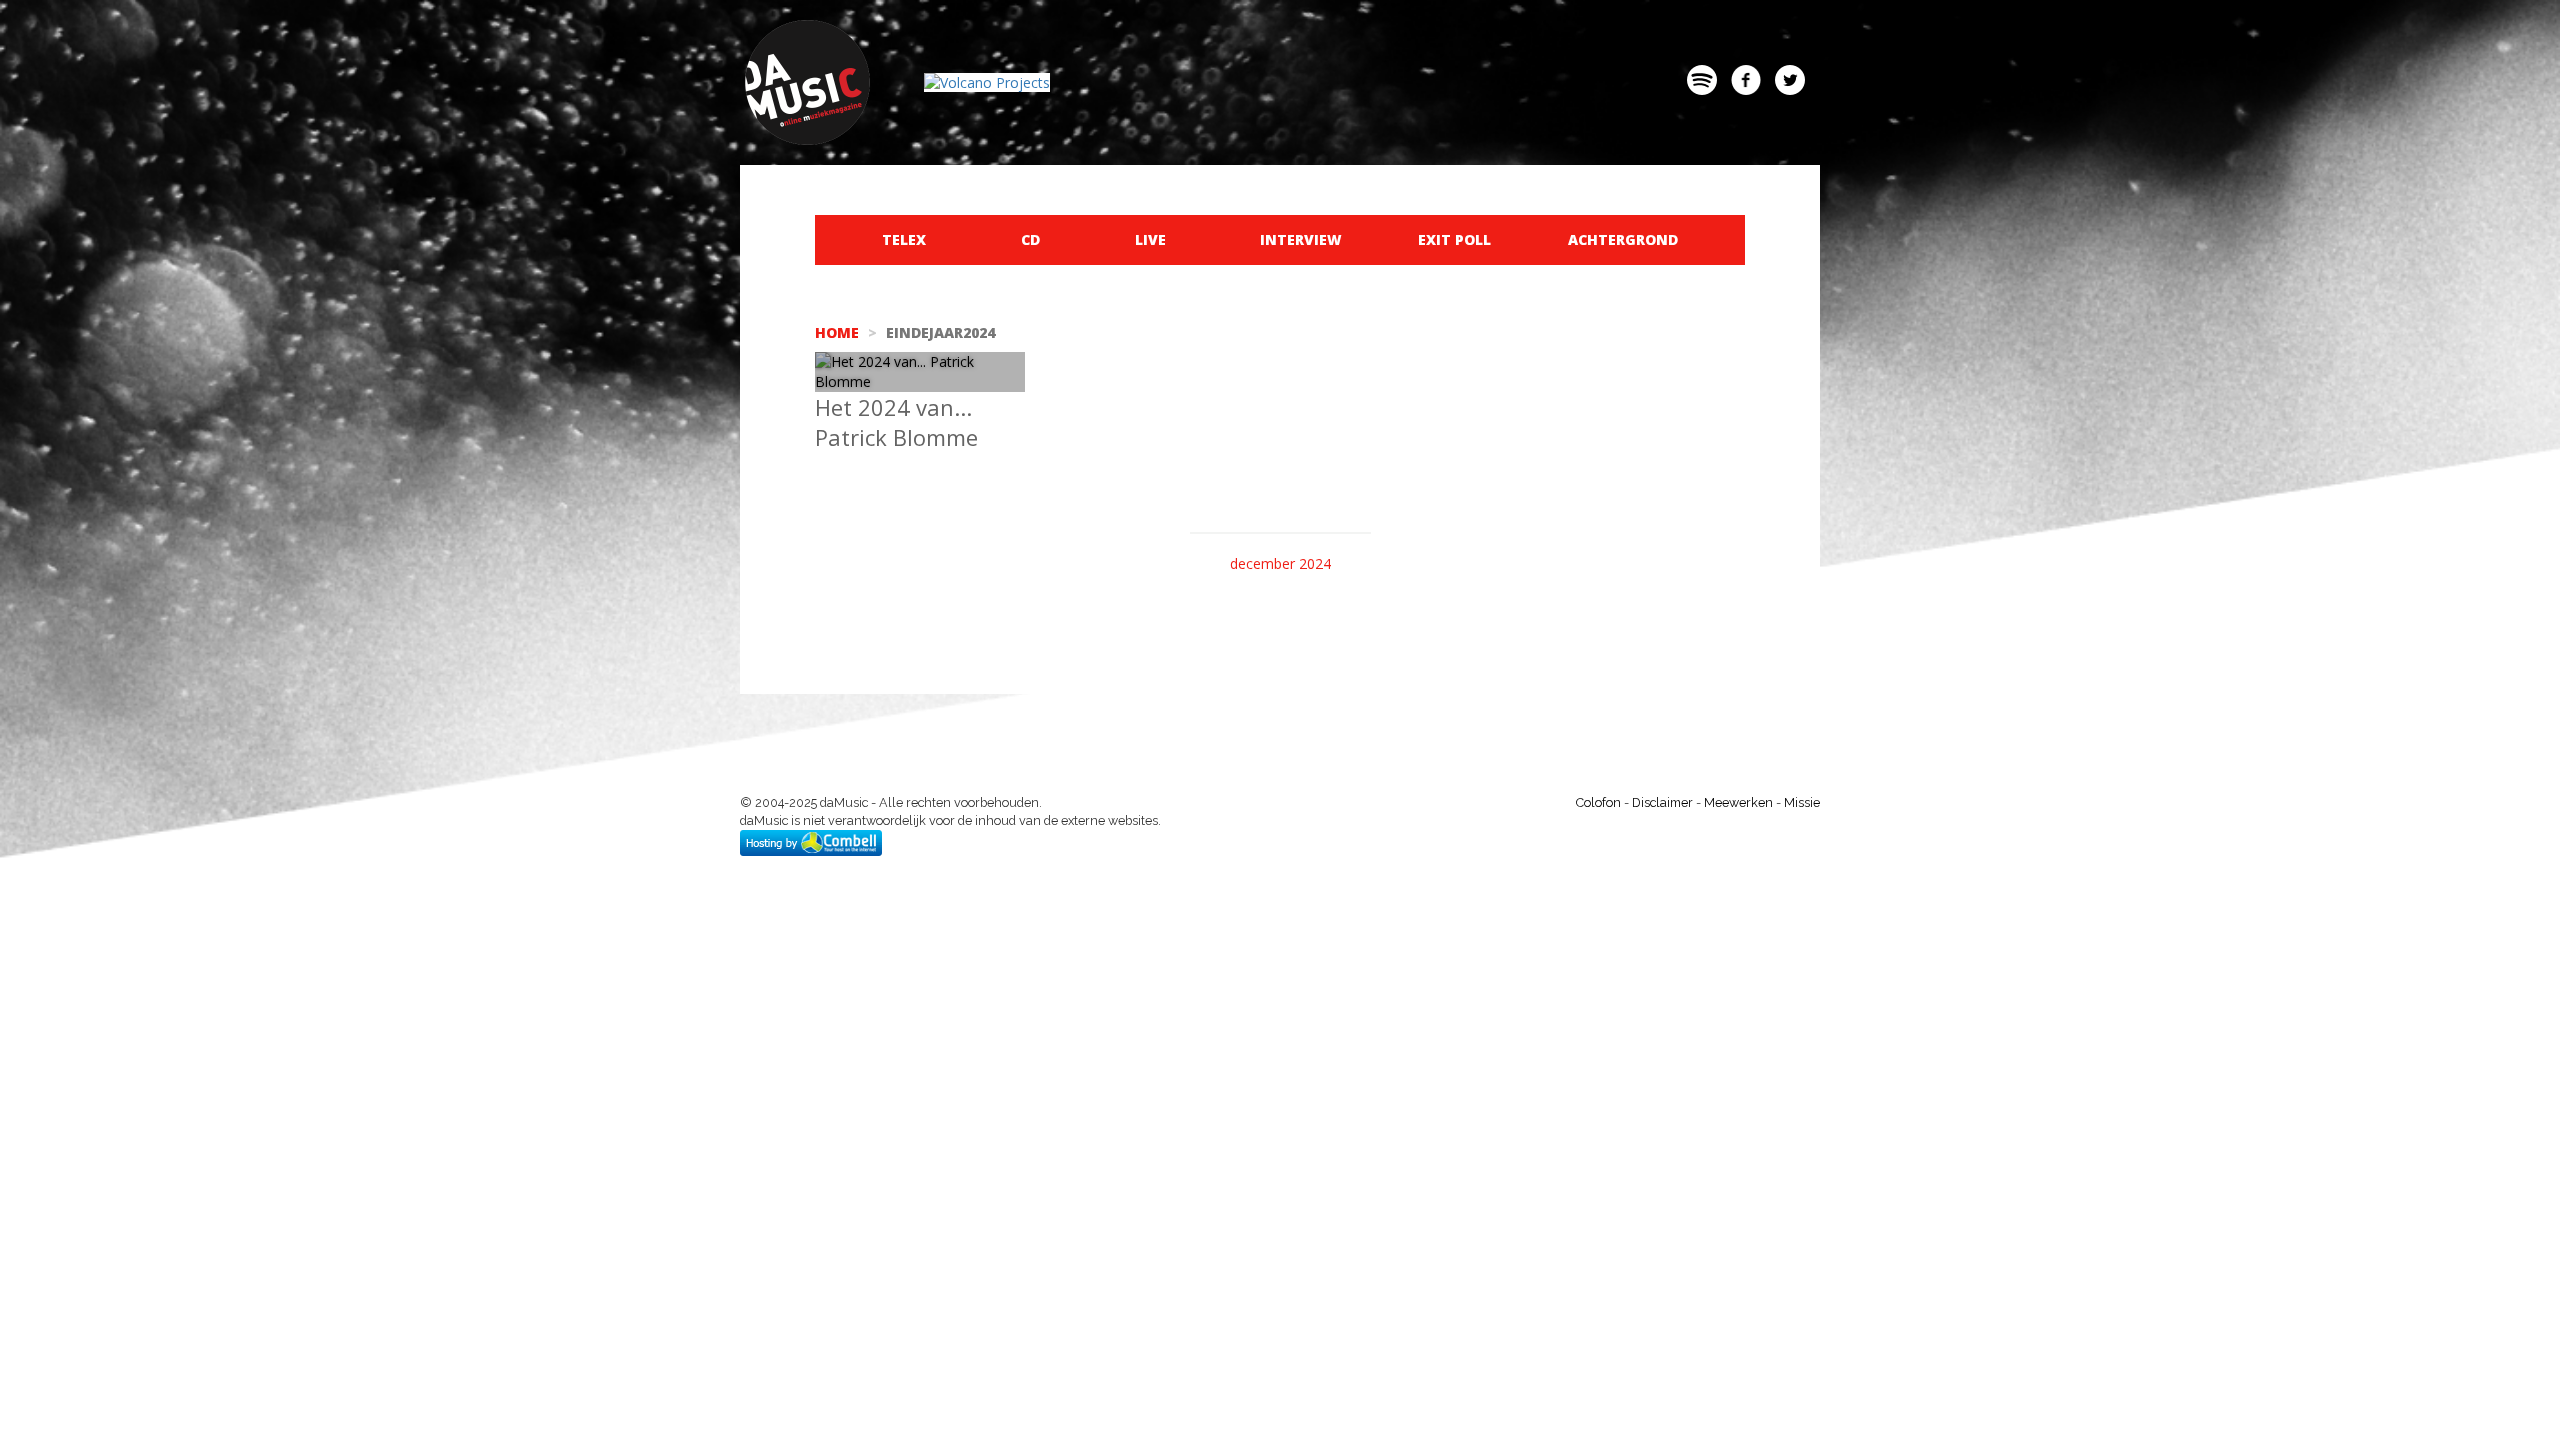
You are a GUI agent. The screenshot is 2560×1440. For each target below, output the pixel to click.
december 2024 (1280, 563)
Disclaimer (1662, 802)
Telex (904, 239)
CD (1030, 239)
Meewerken (1738, 802)
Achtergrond (1623, 239)
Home (837, 332)
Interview (1301, 239)
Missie (1802, 802)
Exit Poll (1454, 239)
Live (1150, 239)
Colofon (1598, 802)
